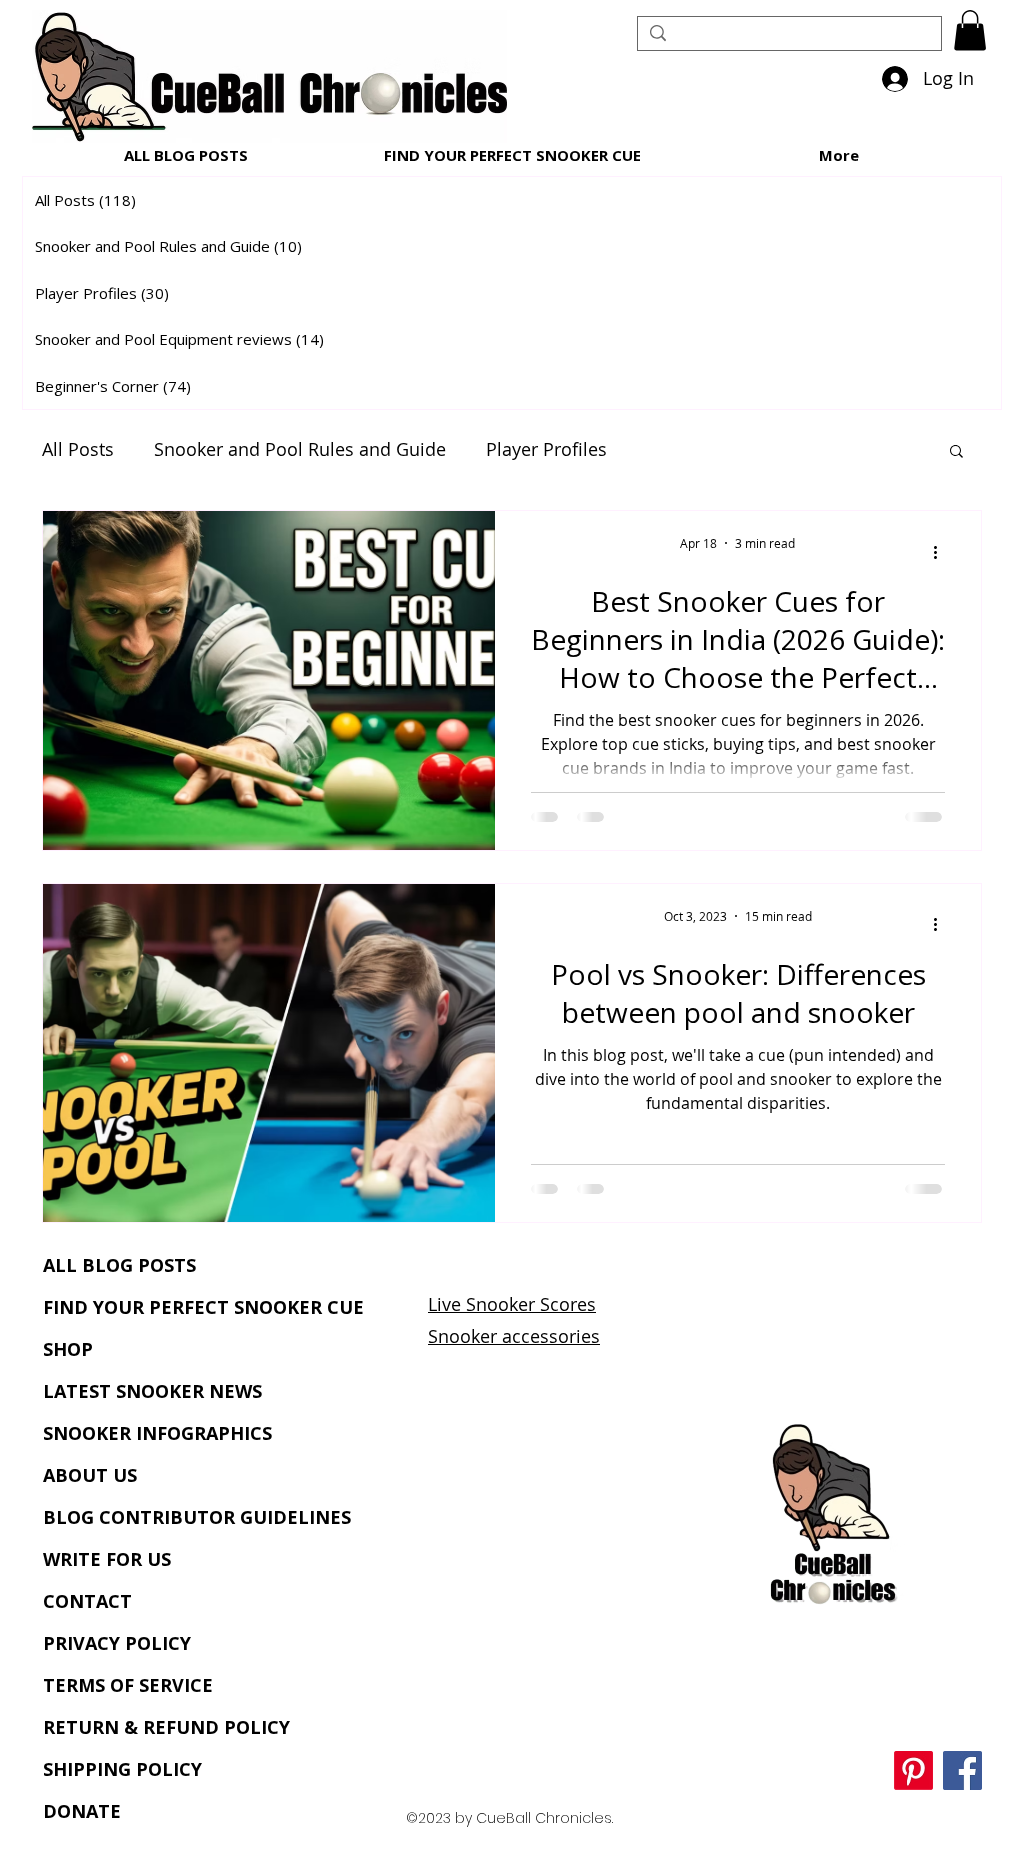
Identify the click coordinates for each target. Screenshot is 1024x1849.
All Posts (78, 449)
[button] (970, 30)
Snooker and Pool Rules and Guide (300, 449)
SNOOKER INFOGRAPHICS (157, 1433)
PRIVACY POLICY (117, 1643)
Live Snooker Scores (512, 1304)
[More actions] (942, 552)
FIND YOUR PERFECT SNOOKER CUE (203, 1307)
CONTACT (87, 1601)
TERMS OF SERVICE (128, 1685)
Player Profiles (546, 449)
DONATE (82, 1811)
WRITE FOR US (107, 1559)
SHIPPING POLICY (122, 1769)
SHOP (68, 1349)
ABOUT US (90, 1475)
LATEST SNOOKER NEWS (152, 1391)
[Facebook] (962, 1770)
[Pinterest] (913, 1770)
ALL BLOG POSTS (119, 1265)
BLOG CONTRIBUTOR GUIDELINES (197, 1517)
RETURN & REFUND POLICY (166, 1727)
